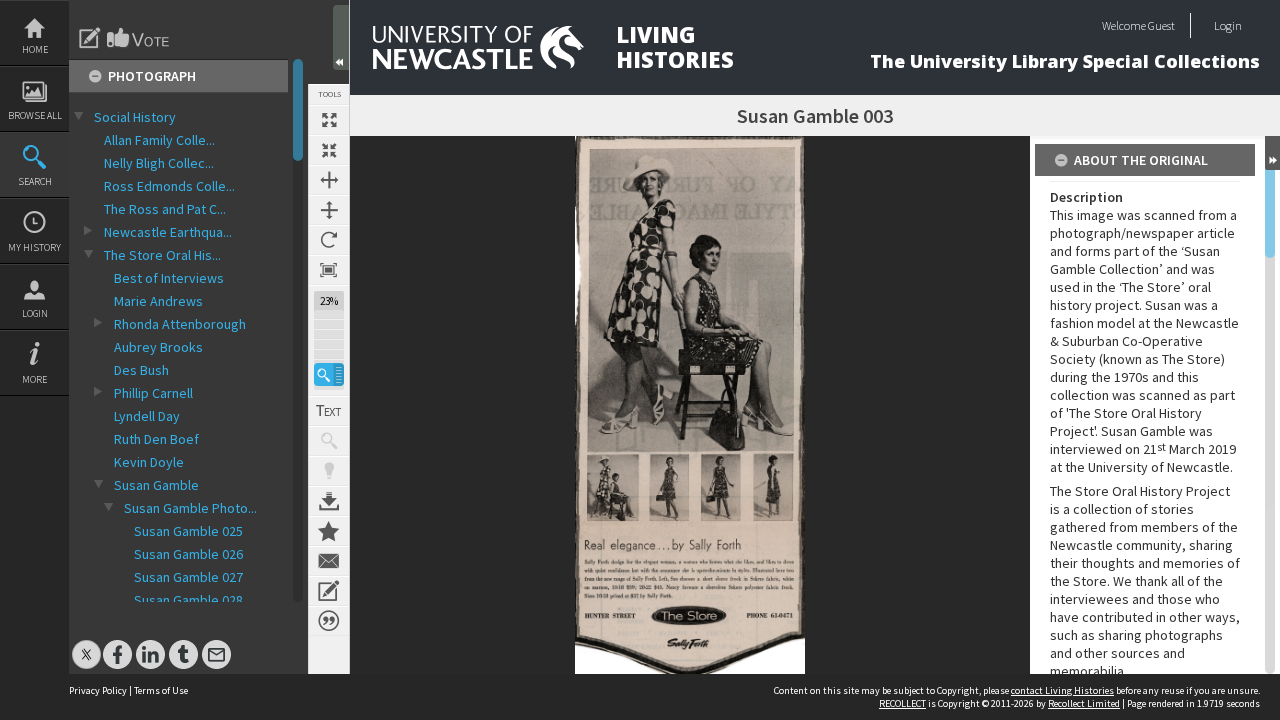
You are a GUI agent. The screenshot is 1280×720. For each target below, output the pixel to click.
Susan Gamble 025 (188, 531)
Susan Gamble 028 (188, 600)
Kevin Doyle (149, 462)
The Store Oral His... (162, 255)
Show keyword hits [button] (329, 441)
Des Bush (141, 370)
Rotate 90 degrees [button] (329, 240)
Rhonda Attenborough (180, 324)
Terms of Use (161, 690)
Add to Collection (329, 531)
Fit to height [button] (329, 210)
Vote (139, 38)
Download (329, 501)
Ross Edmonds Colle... (169, 186)
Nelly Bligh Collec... (159, 163)
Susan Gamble (156, 485)
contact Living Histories (1062, 690)
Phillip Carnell (153, 393)
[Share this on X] (86, 644)
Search (35, 181)
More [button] (34, 379)
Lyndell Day (147, 416)
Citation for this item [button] (329, 621)
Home (35, 49)
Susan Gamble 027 (188, 577)
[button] (329, 374)
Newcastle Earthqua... (168, 232)
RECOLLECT (902, 703)
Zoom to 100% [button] (329, 270)
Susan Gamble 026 (188, 554)
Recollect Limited (1084, 703)
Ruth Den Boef (156, 439)
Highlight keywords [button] (329, 471)
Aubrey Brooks (158, 347)
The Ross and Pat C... (165, 209)
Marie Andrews (158, 301)
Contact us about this (329, 561)
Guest (1161, 25)
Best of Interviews (169, 278)
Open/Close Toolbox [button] (341, 37)
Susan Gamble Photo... (190, 508)
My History (34, 247)
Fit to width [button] (329, 180)
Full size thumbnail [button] (329, 120)
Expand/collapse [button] (1272, 153)
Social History (135, 117)
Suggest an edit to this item (90, 38)
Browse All (35, 115)
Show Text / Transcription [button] (329, 411)
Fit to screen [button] (329, 150)
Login (35, 313)
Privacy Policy (98, 690)
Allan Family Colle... (159, 140)
